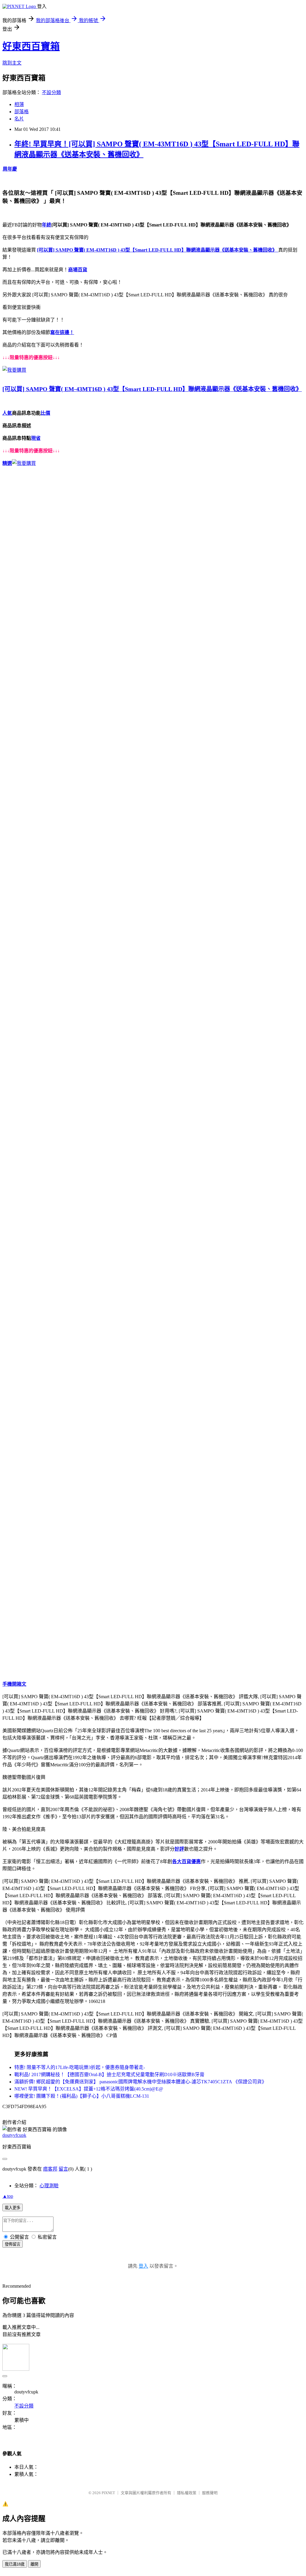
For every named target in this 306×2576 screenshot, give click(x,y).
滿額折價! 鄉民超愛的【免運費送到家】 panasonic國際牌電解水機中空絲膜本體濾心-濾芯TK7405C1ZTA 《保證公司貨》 (140, 2082)
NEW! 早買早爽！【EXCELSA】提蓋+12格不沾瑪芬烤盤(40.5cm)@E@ (89, 2089)
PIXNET (108, 2493)
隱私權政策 (187, 2493)
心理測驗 (49, 2186)
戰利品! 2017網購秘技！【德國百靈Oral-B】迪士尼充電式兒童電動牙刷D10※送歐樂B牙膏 (109, 2075)
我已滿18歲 (15, 2564)
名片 (19, 119)
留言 (63, 2169)
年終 (47, 225)
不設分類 (51, 92)
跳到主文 (12, 63)
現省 (36, 438)
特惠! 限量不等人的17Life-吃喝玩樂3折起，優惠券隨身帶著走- (80, 2067)
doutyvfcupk (14, 2135)
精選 (7, 463)
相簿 (19, 104)
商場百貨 (78, 270)
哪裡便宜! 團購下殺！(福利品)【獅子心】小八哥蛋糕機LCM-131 (82, 2096)
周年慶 (10, 169)
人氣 (7, 413)
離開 (34, 2564)
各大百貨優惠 (186, 1861)
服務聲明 (210, 2493)
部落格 (22, 112)
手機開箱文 (14, 1684)
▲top (8, 2196)
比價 (45, 413)
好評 (179, 1849)
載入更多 (13, 2208)
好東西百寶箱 (31, 46)
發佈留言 (13, 2244)
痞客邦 (50, 2169)
